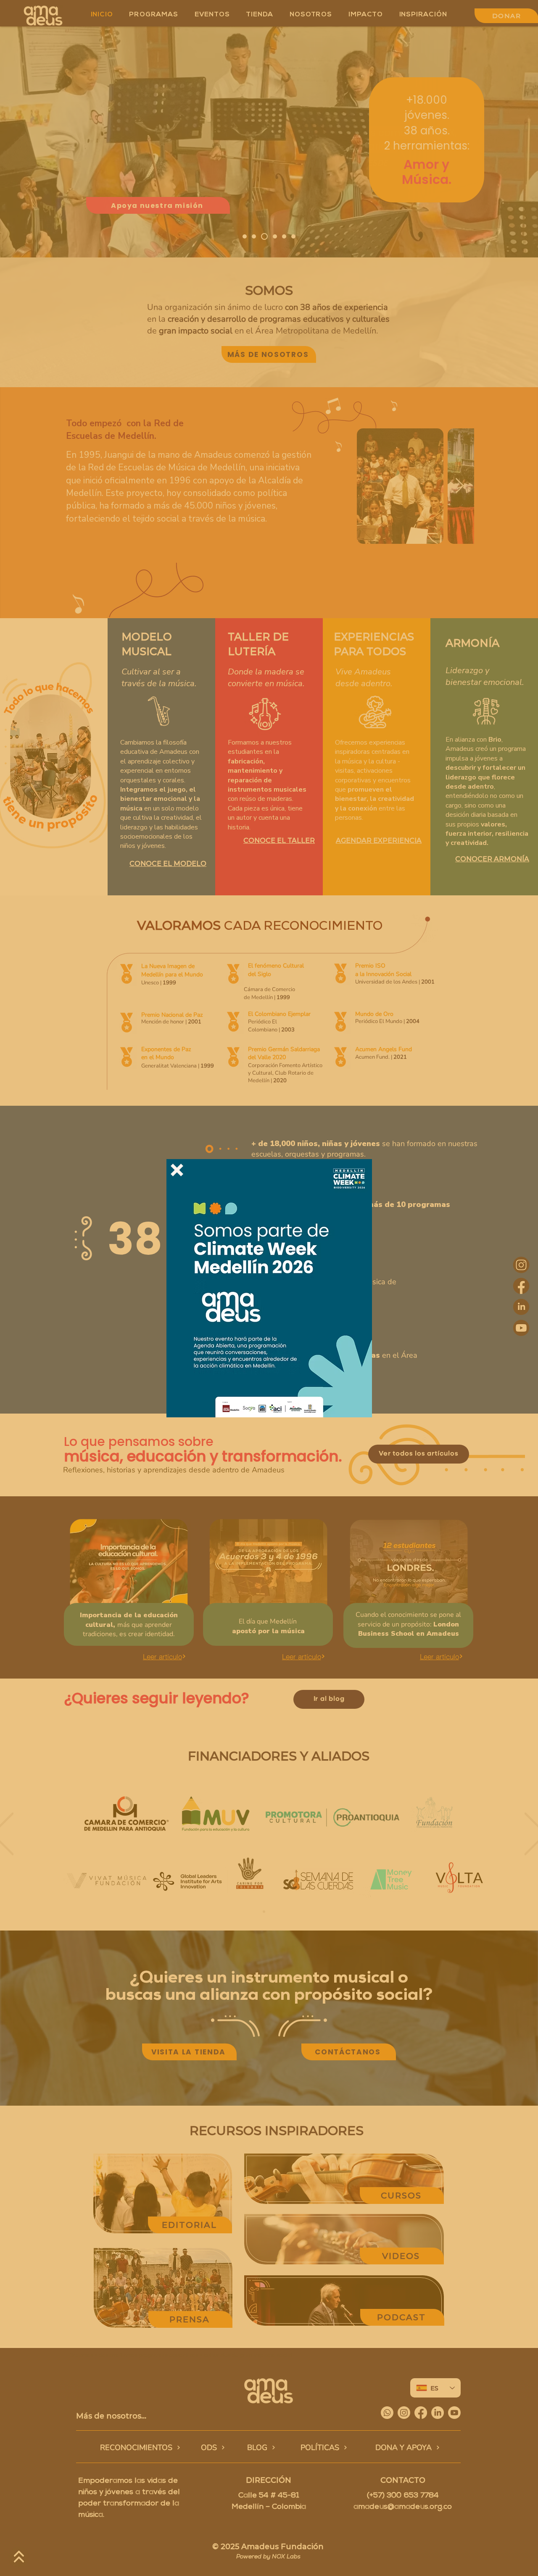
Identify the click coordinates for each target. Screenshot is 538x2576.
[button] (177, 1170)
